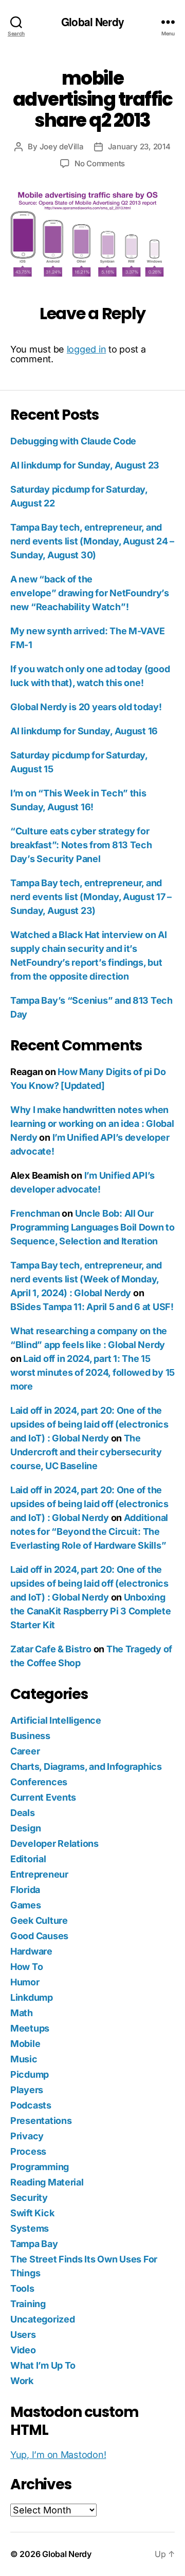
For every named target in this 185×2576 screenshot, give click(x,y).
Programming (40, 2167)
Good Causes (39, 1936)
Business (30, 1736)
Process (28, 2151)
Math (22, 2013)
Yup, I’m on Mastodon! (58, 2455)
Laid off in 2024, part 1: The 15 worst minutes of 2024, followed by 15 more (92, 1372)
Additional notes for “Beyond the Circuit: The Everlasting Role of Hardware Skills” (89, 1531)
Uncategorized (43, 2319)
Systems (30, 2228)
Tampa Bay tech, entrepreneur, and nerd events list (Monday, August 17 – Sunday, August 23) (91, 897)
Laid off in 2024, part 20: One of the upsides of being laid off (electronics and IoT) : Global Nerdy (89, 1424)
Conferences (39, 1782)
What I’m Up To (43, 2365)
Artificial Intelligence (56, 1720)
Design (25, 1828)
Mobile (25, 2044)
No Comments (100, 163)
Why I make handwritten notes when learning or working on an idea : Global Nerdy (92, 1124)
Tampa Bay (34, 2244)
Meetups (30, 2028)
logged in (87, 349)
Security (29, 2198)
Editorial (28, 1859)
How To (26, 1967)
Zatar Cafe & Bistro (51, 1649)
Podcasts (31, 2105)
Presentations (41, 2121)
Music (24, 2059)
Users (23, 2335)
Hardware (31, 1951)
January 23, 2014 (139, 147)
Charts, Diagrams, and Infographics (86, 1767)
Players (27, 2090)
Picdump (30, 2074)
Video (23, 2350)
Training (28, 2304)
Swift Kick (32, 2213)
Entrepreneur (39, 1874)
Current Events (43, 1797)
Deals (23, 1813)
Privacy (27, 2136)
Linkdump (32, 1997)
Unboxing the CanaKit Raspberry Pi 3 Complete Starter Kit (91, 1611)
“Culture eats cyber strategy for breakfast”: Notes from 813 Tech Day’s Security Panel (81, 845)
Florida (25, 1890)
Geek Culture (39, 1920)
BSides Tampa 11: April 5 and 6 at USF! (92, 1307)
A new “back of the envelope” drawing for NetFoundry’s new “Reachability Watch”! (90, 593)
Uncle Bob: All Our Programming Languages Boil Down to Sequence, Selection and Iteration (92, 1227)
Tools (22, 2288)
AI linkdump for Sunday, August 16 (84, 731)
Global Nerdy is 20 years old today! (86, 707)
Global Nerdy (92, 22)
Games (26, 1905)
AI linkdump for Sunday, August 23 (85, 465)
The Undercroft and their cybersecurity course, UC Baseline (86, 1452)
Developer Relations (54, 1843)
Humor (25, 1982)
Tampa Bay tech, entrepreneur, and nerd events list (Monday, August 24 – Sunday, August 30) (92, 541)
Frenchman (35, 1213)
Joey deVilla (62, 147)
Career (25, 1751)
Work (22, 2381)
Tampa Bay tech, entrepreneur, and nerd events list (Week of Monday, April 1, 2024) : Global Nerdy (86, 1279)
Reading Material (47, 2182)
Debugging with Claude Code (73, 441)
